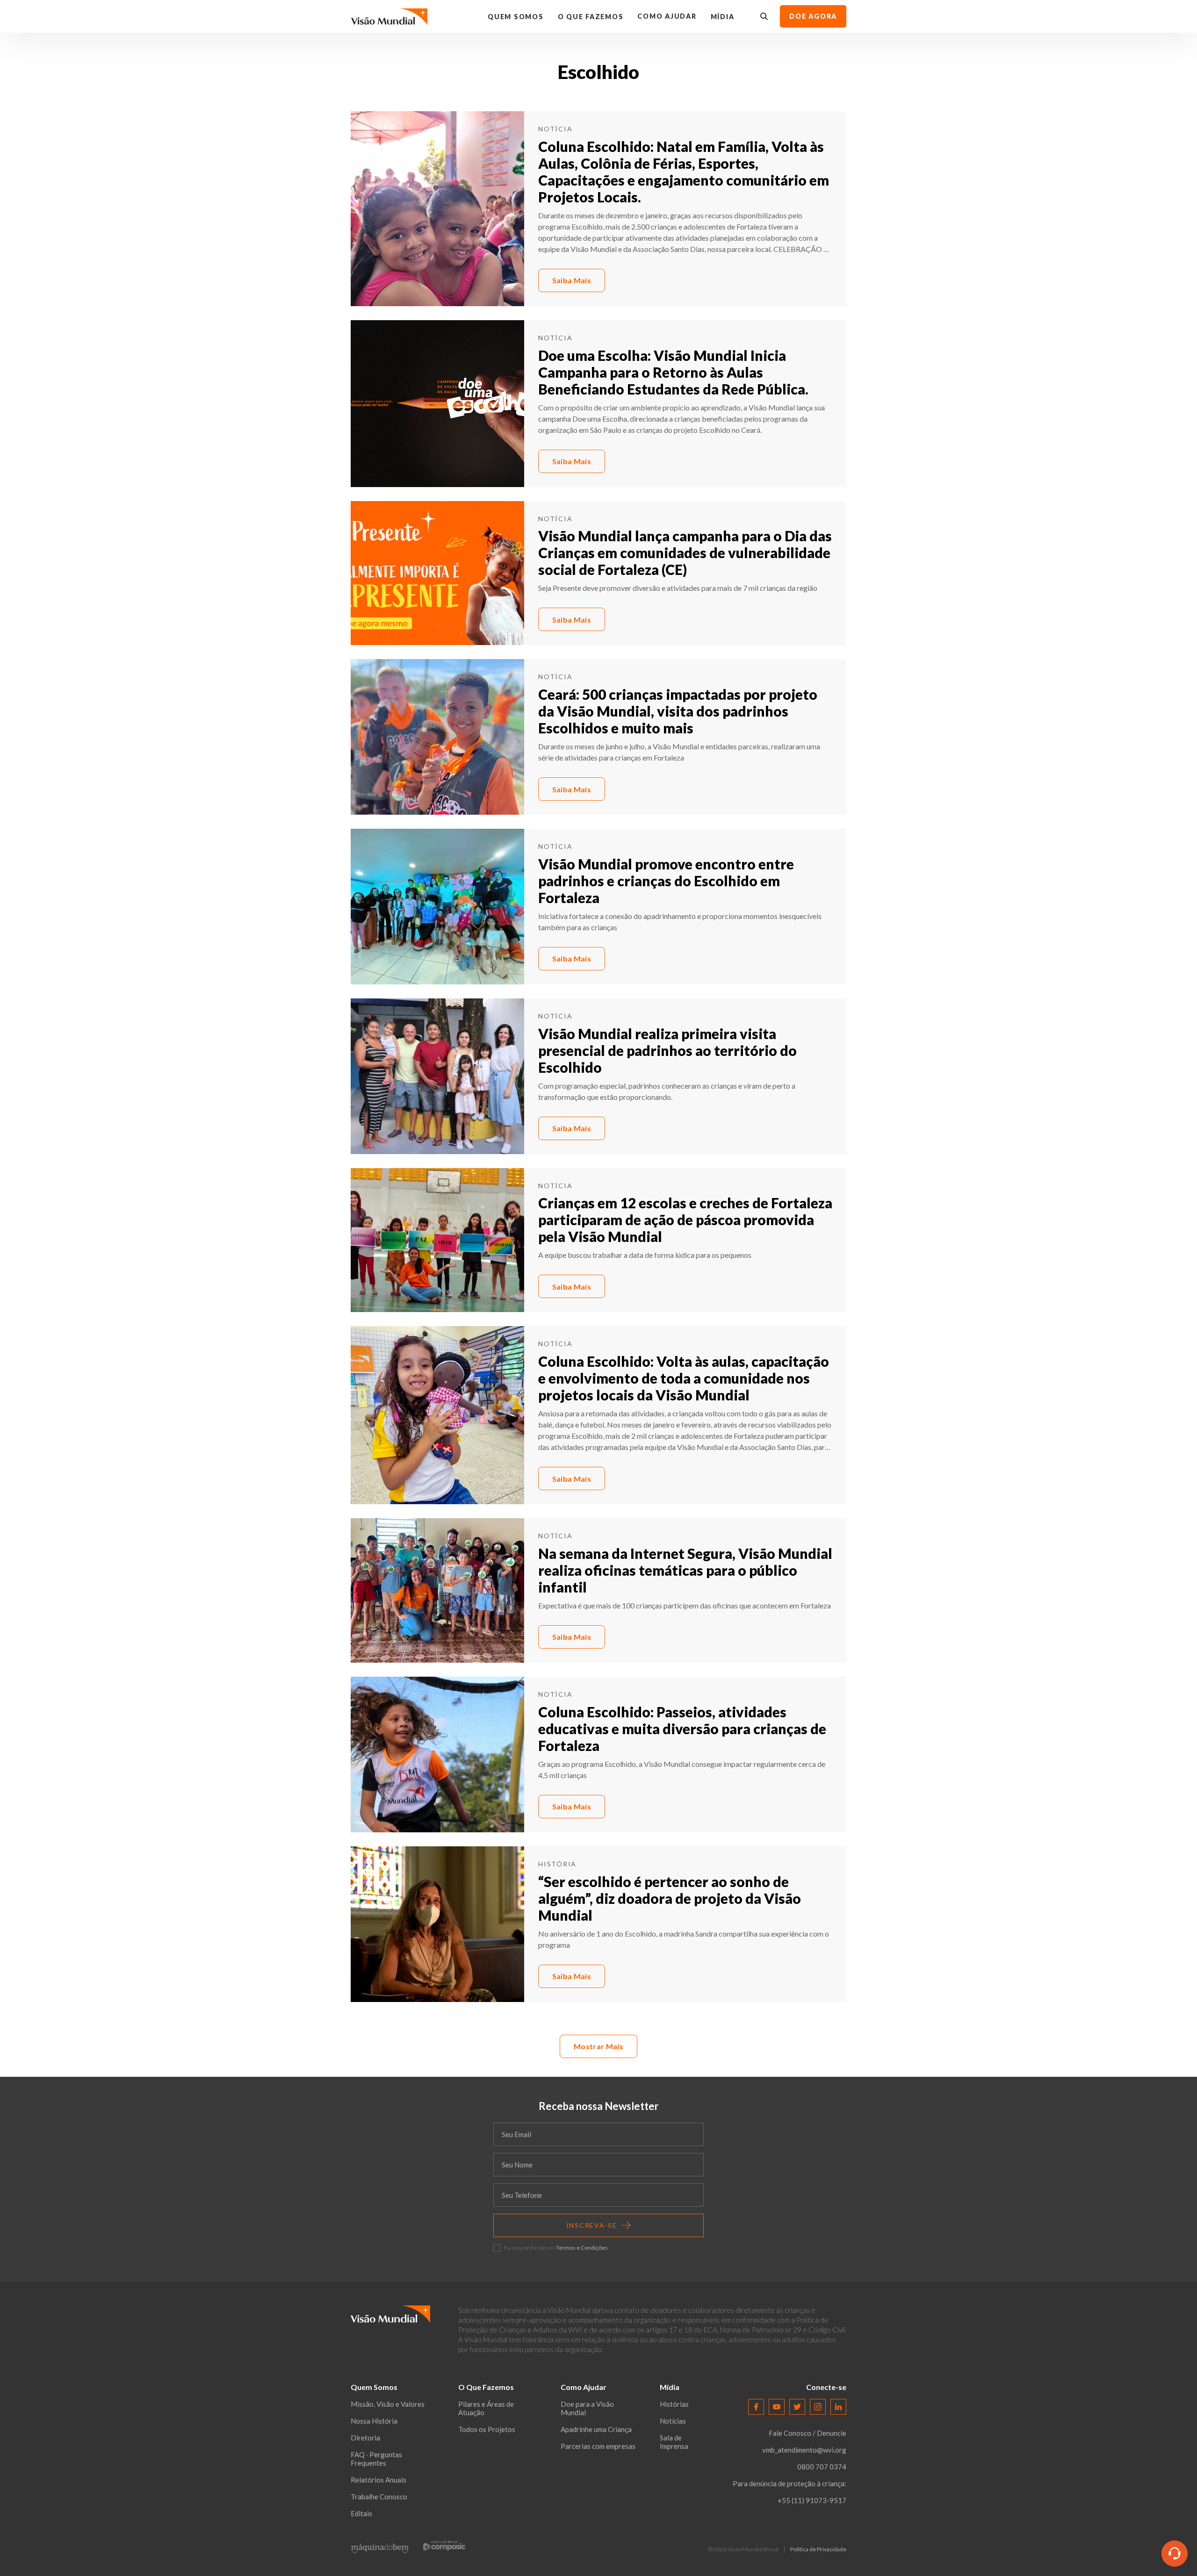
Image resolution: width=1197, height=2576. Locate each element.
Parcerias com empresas (598, 2446)
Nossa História (374, 2421)
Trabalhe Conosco (379, 2497)
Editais (361, 2513)
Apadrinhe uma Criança (596, 2429)
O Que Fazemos (591, 17)
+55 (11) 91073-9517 (812, 2500)
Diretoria (365, 2438)
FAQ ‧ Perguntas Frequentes (376, 2459)
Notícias (673, 2421)
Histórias (674, 2404)
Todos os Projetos (487, 2429)
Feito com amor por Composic (444, 2545)
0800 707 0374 (822, 2467)
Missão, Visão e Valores (388, 2404)
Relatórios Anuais (379, 2480)
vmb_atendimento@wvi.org (804, 2450)
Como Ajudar (667, 16)
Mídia (723, 17)
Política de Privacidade (818, 2549)
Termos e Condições (582, 2248)
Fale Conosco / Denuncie (808, 2433)
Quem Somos (516, 17)
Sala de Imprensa (674, 2442)
